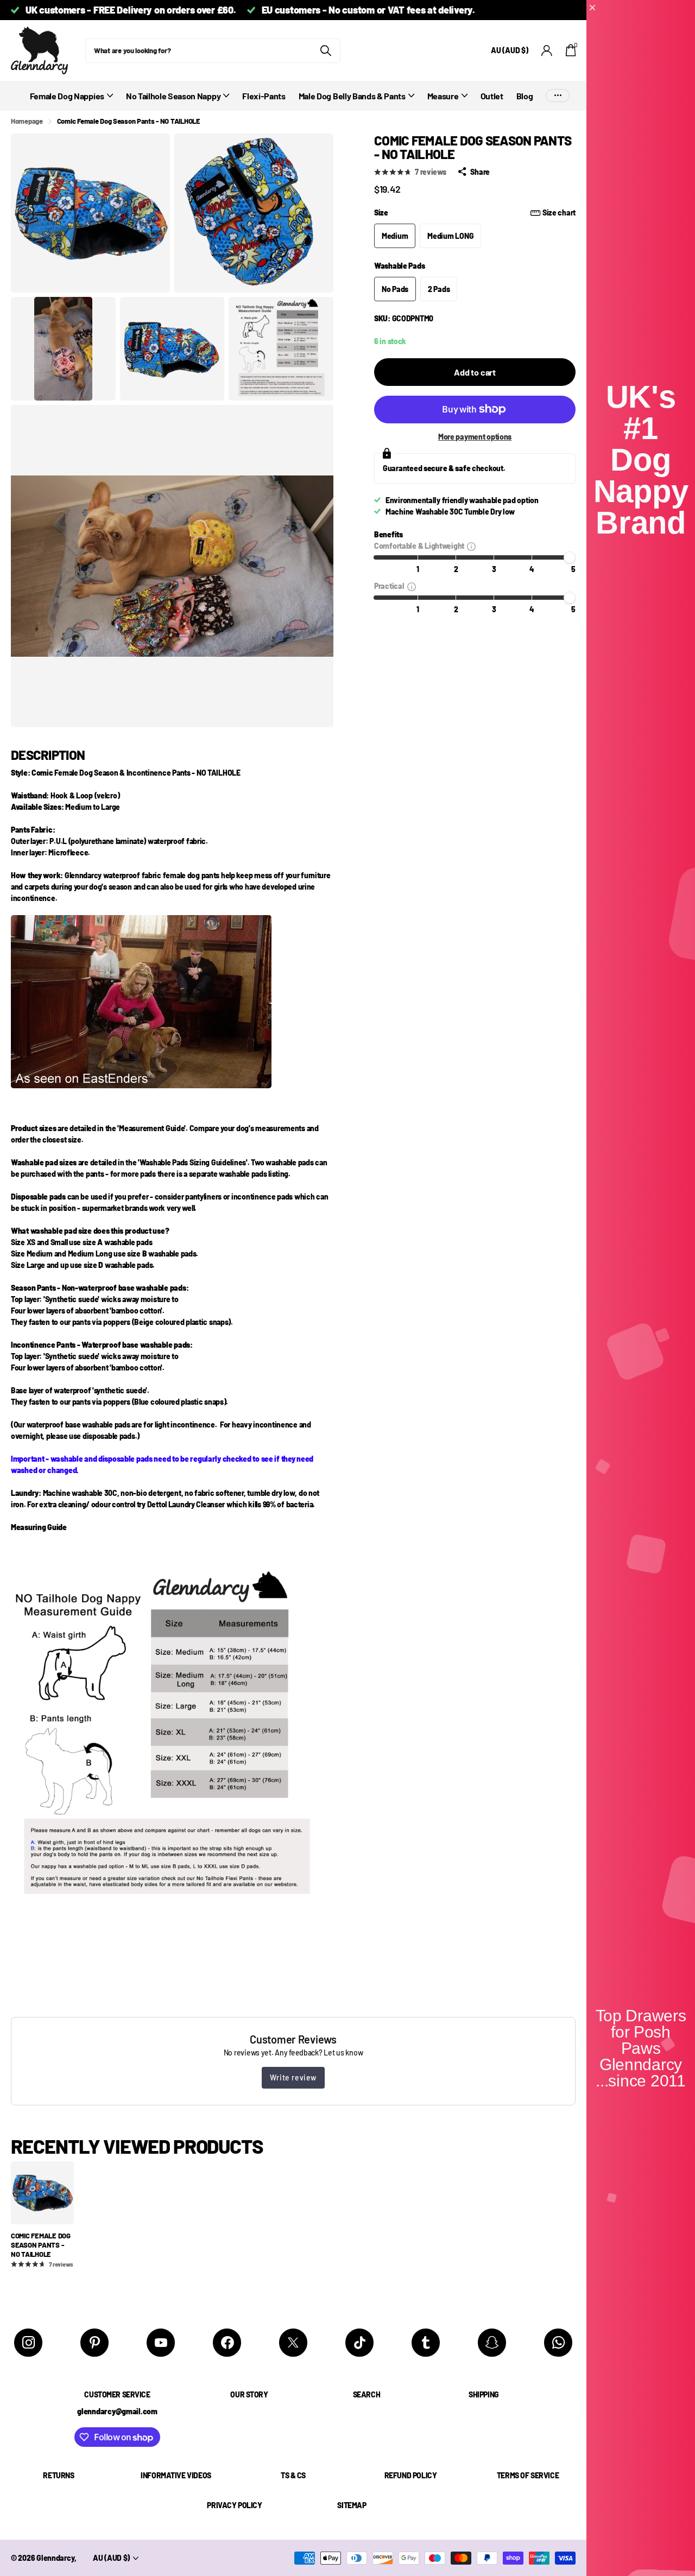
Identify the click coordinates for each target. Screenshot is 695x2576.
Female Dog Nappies (67, 96)
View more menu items (558, 96)
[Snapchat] (492, 2343)
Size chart (559, 212)
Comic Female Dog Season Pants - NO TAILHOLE (41, 2245)
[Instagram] (28, 2343)
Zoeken (326, 51)
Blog (525, 96)
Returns (58, 2475)
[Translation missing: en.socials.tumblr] (426, 2343)
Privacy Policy (234, 2505)
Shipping (484, 2394)
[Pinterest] (94, 2343)
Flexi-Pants (264, 96)
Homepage (27, 121)
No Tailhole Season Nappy (173, 96)
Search (367, 2394)
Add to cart (475, 372)
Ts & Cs (293, 2475)
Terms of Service (528, 2475)
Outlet (492, 96)
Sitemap (352, 2505)
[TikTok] (359, 2343)
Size (475, 212)
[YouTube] (161, 2343)
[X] (293, 2343)
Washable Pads (399, 266)
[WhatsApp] (558, 2343)
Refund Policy (411, 2475)
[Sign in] (547, 51)
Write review (293, 2077)
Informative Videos (176, 2475)
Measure (443, 96)
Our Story (249, 2394)
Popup (471, 546)
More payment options (475, 437)
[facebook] (227, 2343)
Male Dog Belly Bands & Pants (352, 96)
